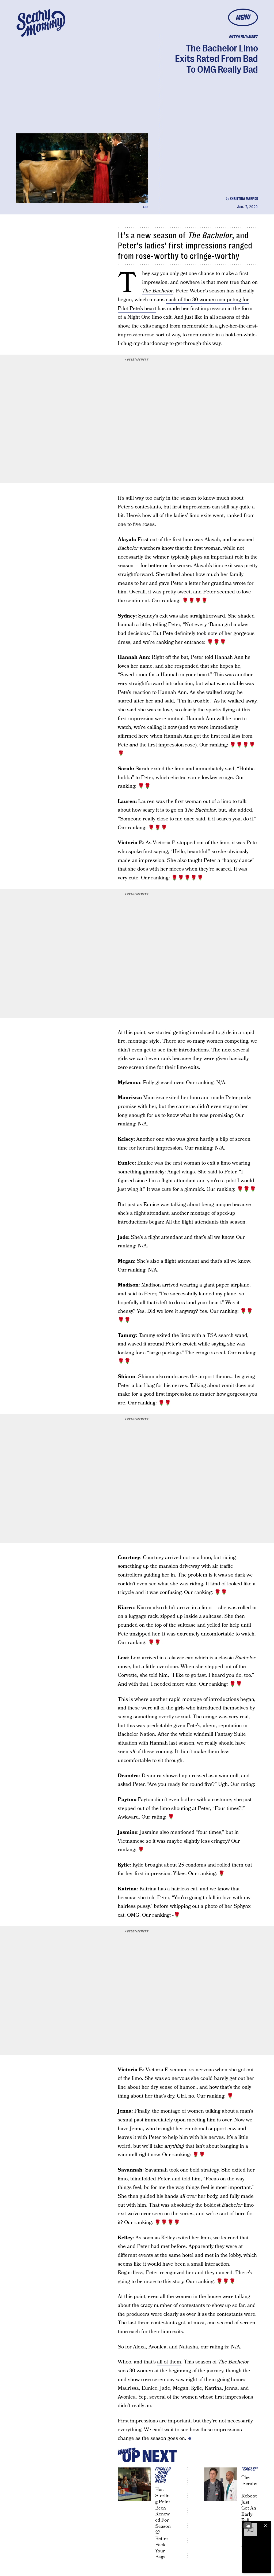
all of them (169, 2362)
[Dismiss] (265, 2526)
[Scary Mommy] (41, 23)
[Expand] (248, 2526)
